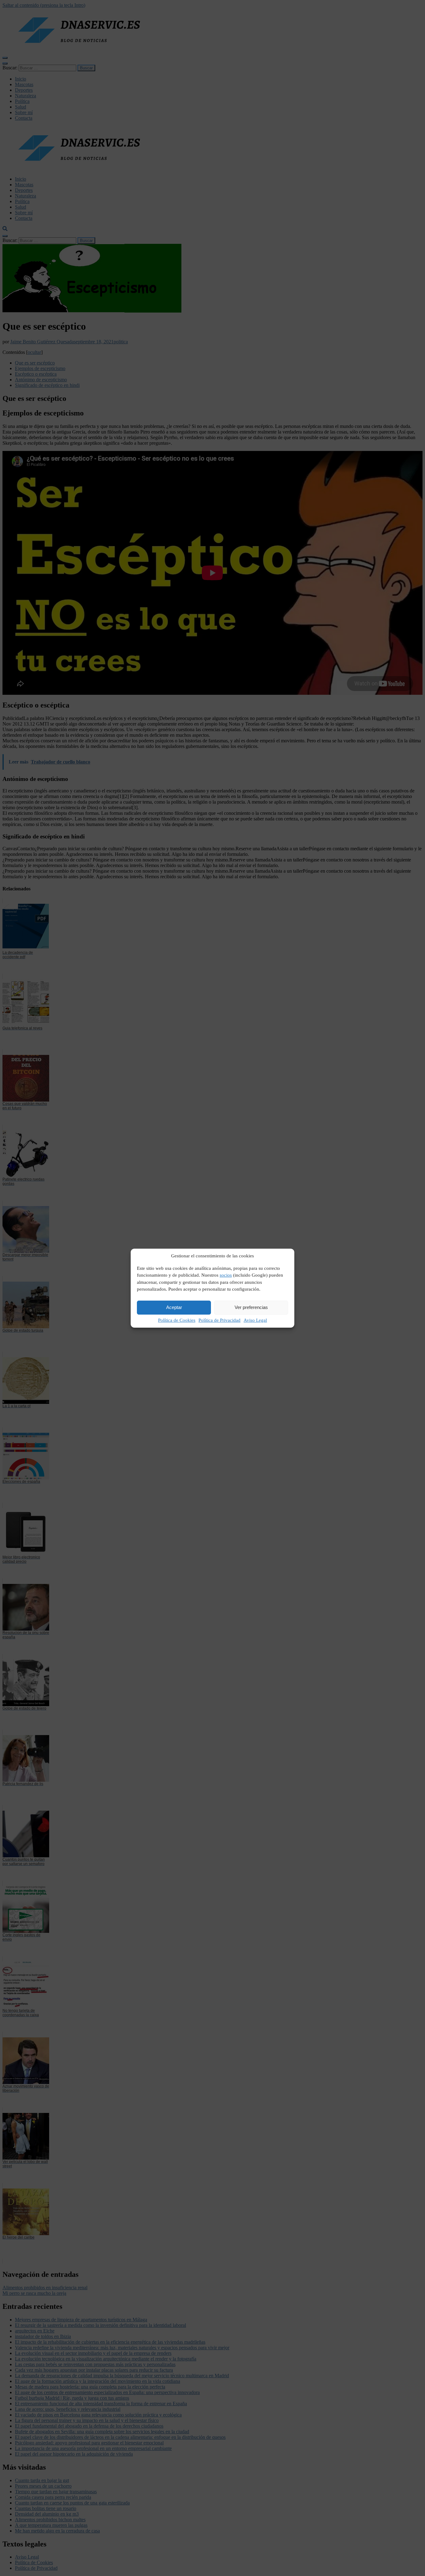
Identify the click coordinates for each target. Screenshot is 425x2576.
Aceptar (174, 1307)
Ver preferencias (251, 1307)
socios (226, 1275)
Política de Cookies (177, 1320)
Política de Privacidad (220, 1320)
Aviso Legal (255, 1320)
